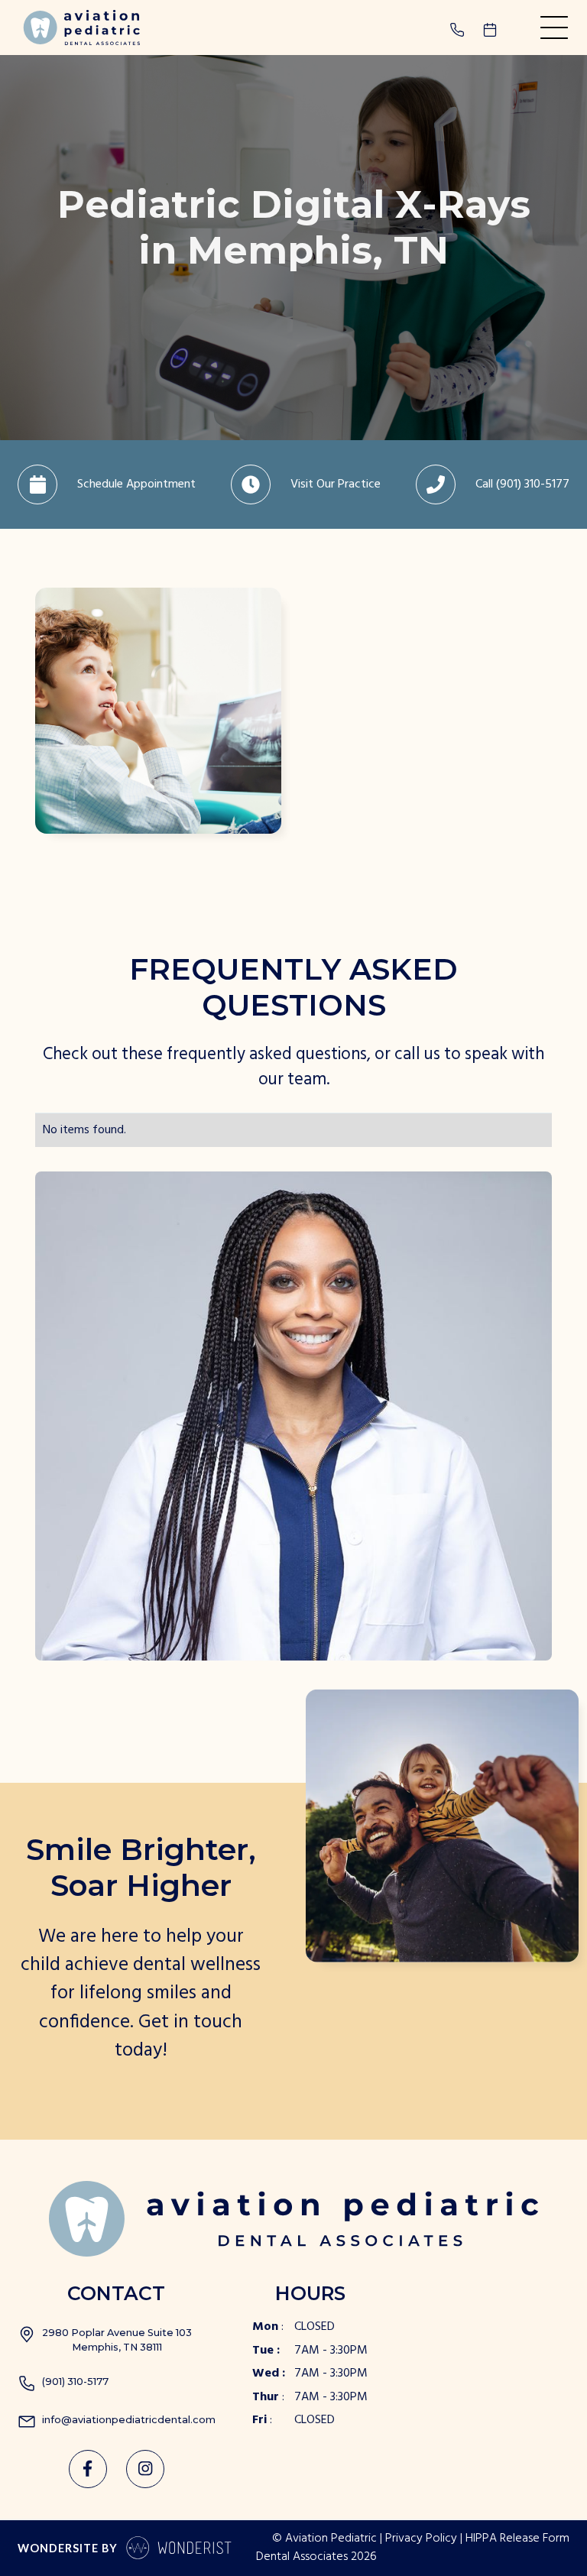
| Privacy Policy (418, 2539)
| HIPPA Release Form (515, 2539)
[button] (554, 28)
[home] (79, 28)
